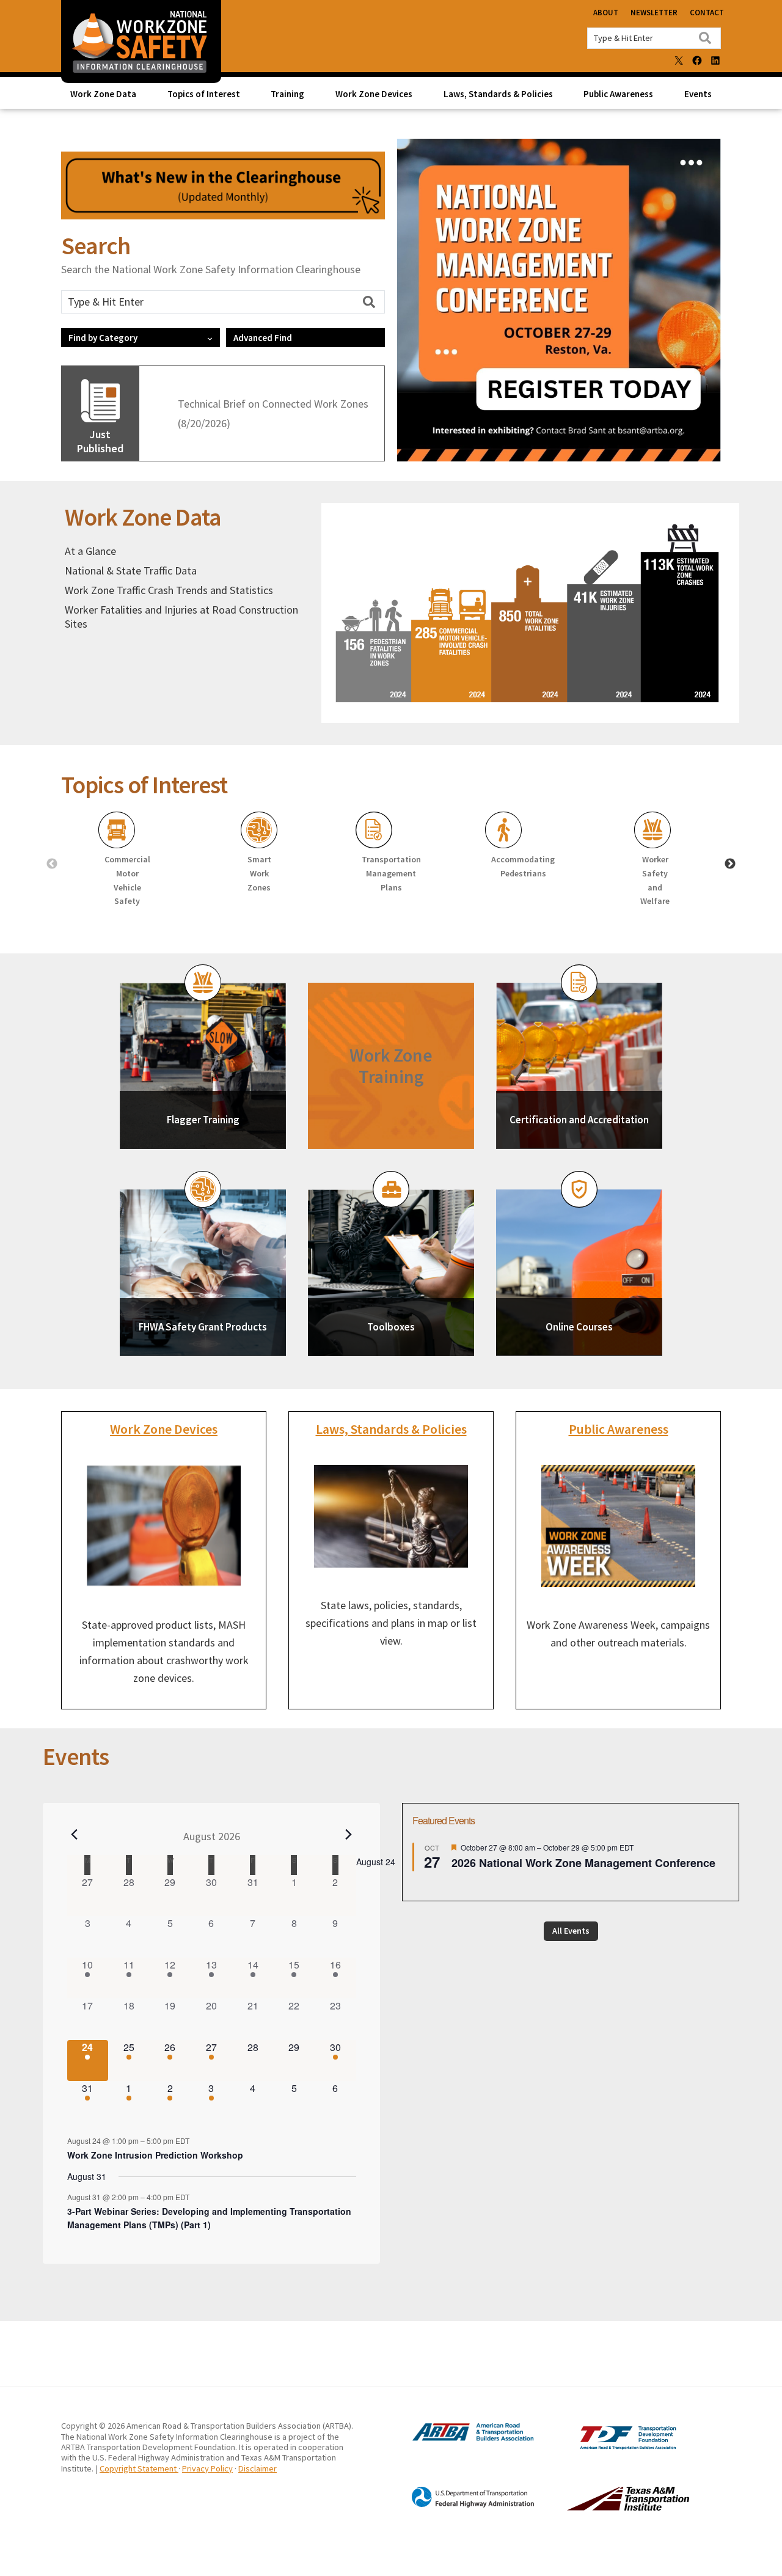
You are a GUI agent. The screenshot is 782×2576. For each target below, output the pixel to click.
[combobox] (654, 38)
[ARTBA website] (461, 2439)
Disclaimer (258, 2468)
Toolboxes (391, 1327)
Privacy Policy (207, 2468)
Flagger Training (203, 1120)
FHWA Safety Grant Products (203, 1327)
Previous (52, 864)
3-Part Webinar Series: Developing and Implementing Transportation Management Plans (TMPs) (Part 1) (209, 2218)
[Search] (705, 38)
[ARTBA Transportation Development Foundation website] (603, 2446)
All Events (571, 1931)
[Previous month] (75, 1835)
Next (730, 864)
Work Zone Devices (164, 1429)
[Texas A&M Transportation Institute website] (603, 2507)
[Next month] (349, 1835)
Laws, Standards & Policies (391, 1429)
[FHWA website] (461, 2505)
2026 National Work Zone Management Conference (583, 1863)
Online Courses (579, 1327)
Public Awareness (619, 1429)
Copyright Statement (139, 2468)
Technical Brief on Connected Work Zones (273, 404)
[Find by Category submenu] (210, 338)
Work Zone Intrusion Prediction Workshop (155, 2155)
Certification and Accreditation (579, 1120)
